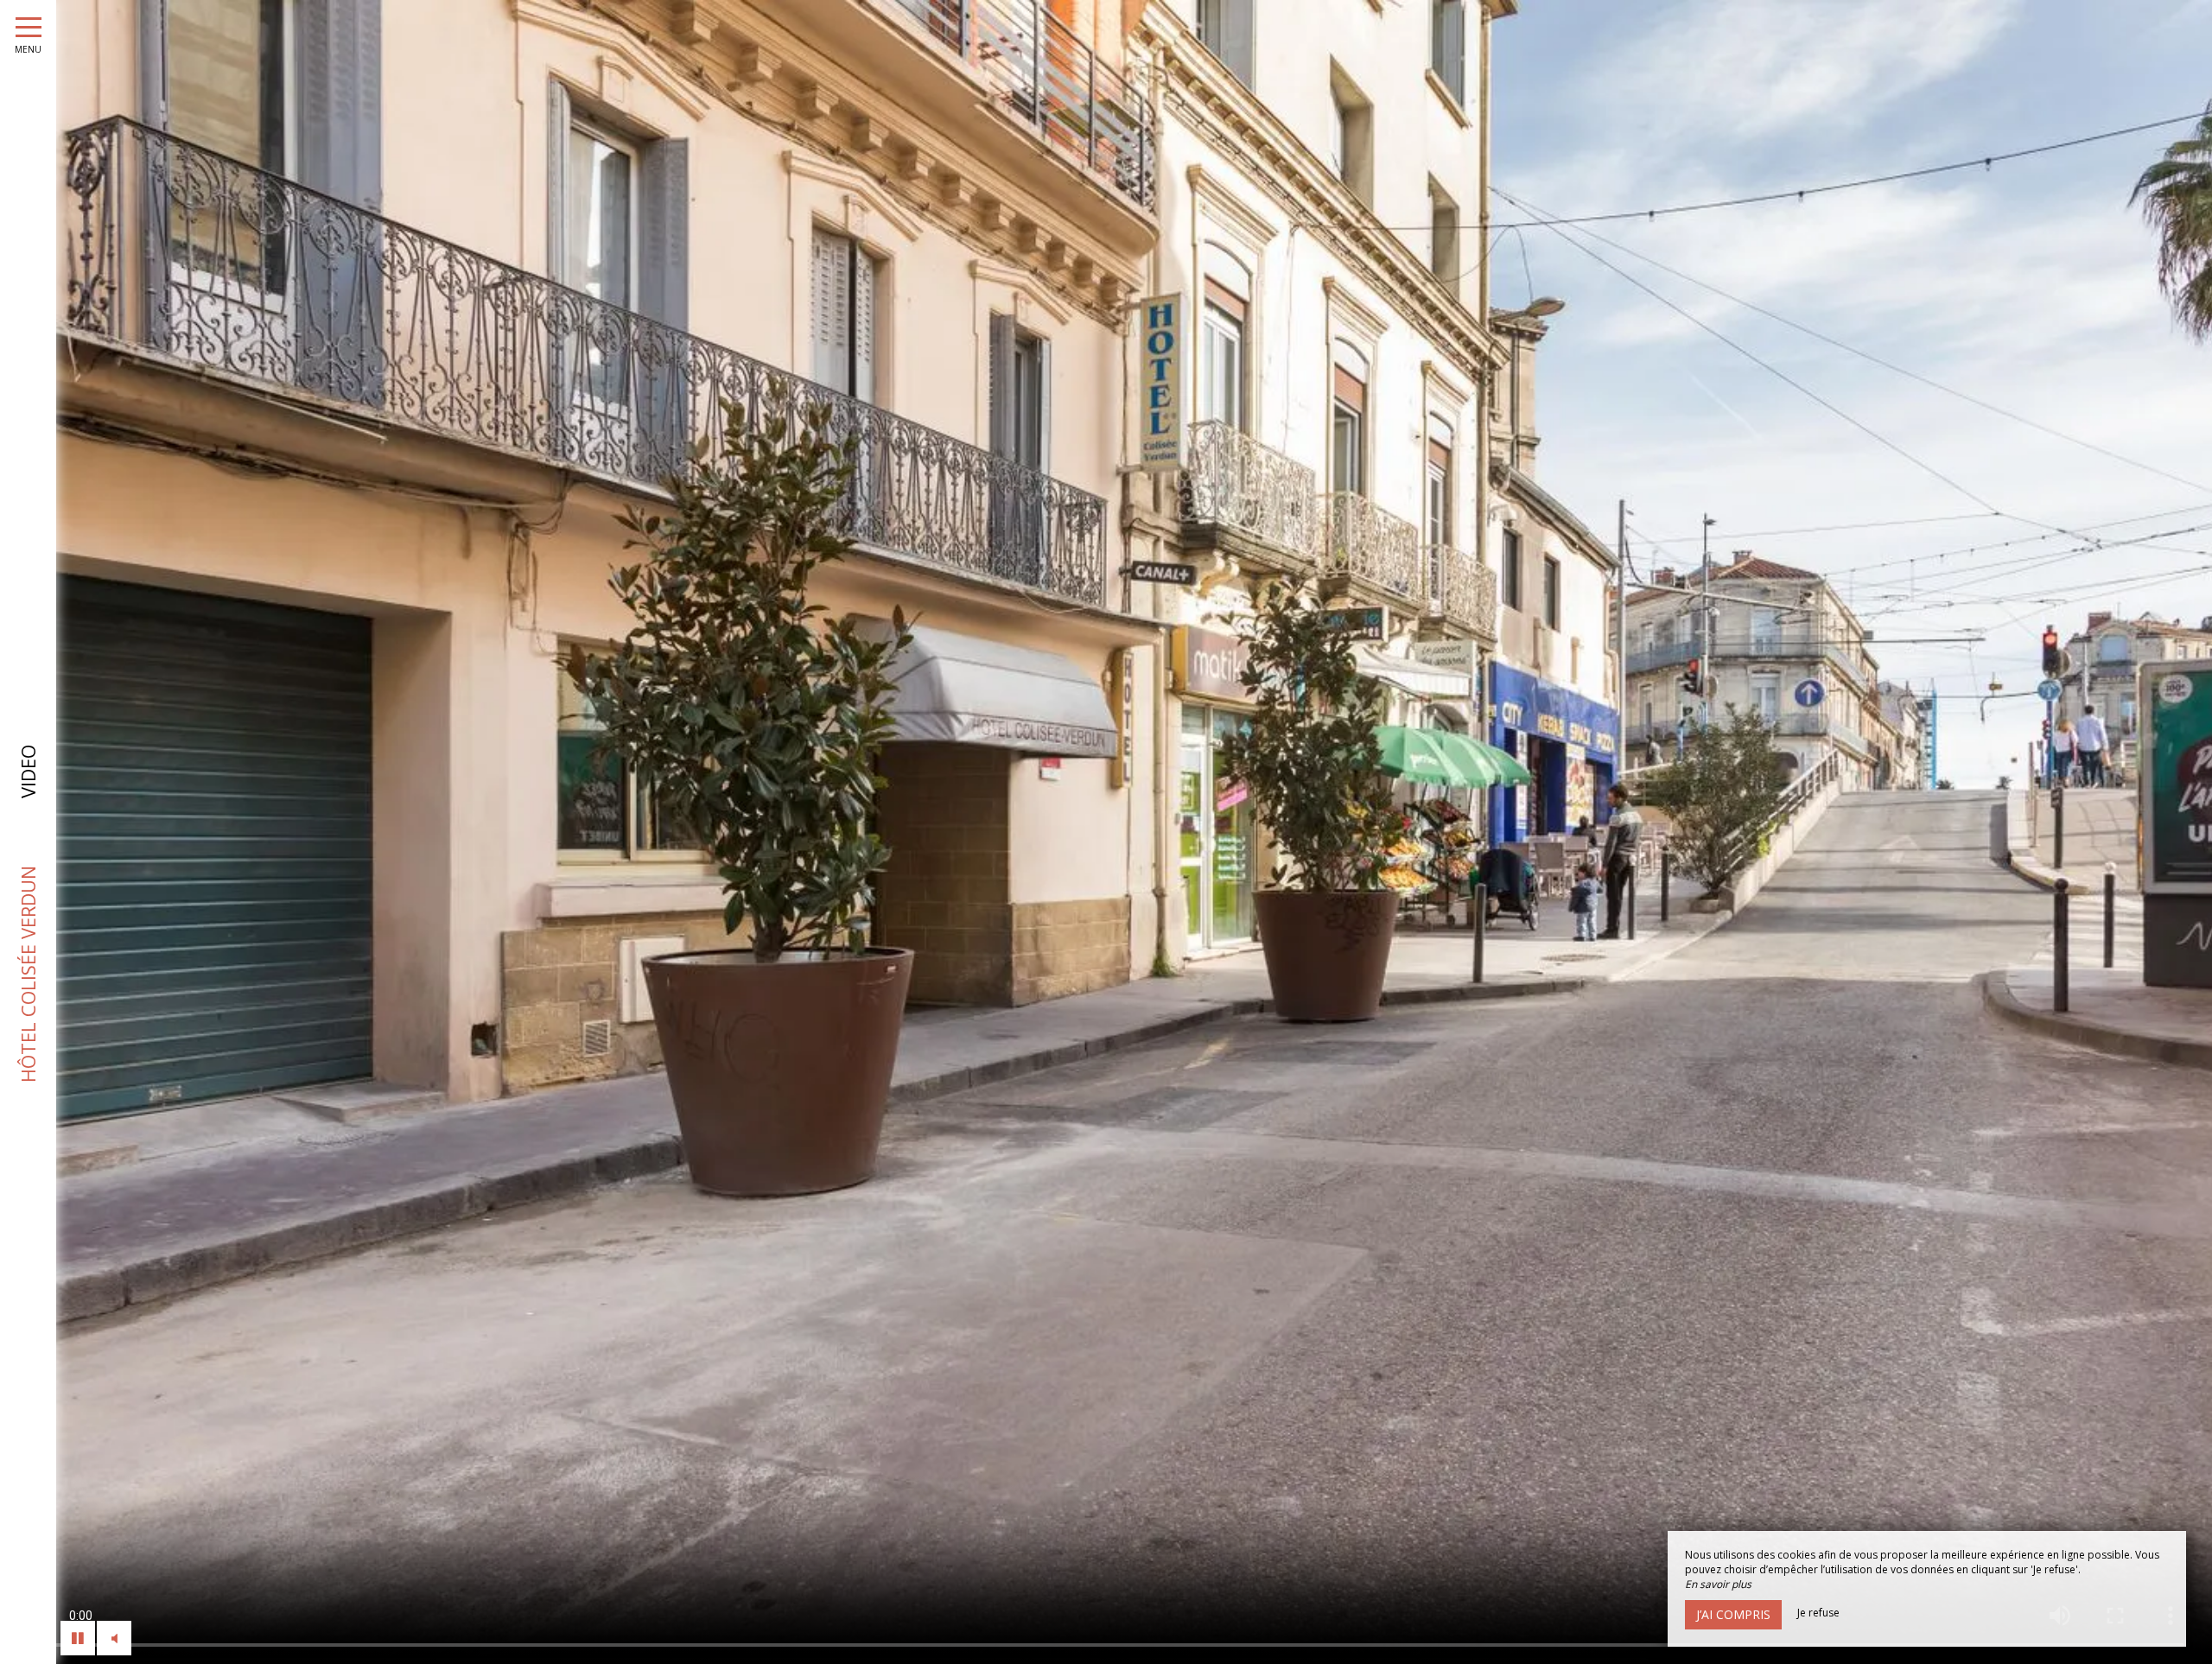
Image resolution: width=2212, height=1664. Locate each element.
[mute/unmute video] (114, 1638)
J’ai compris (1733, 1614)
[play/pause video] (78, 1638)
